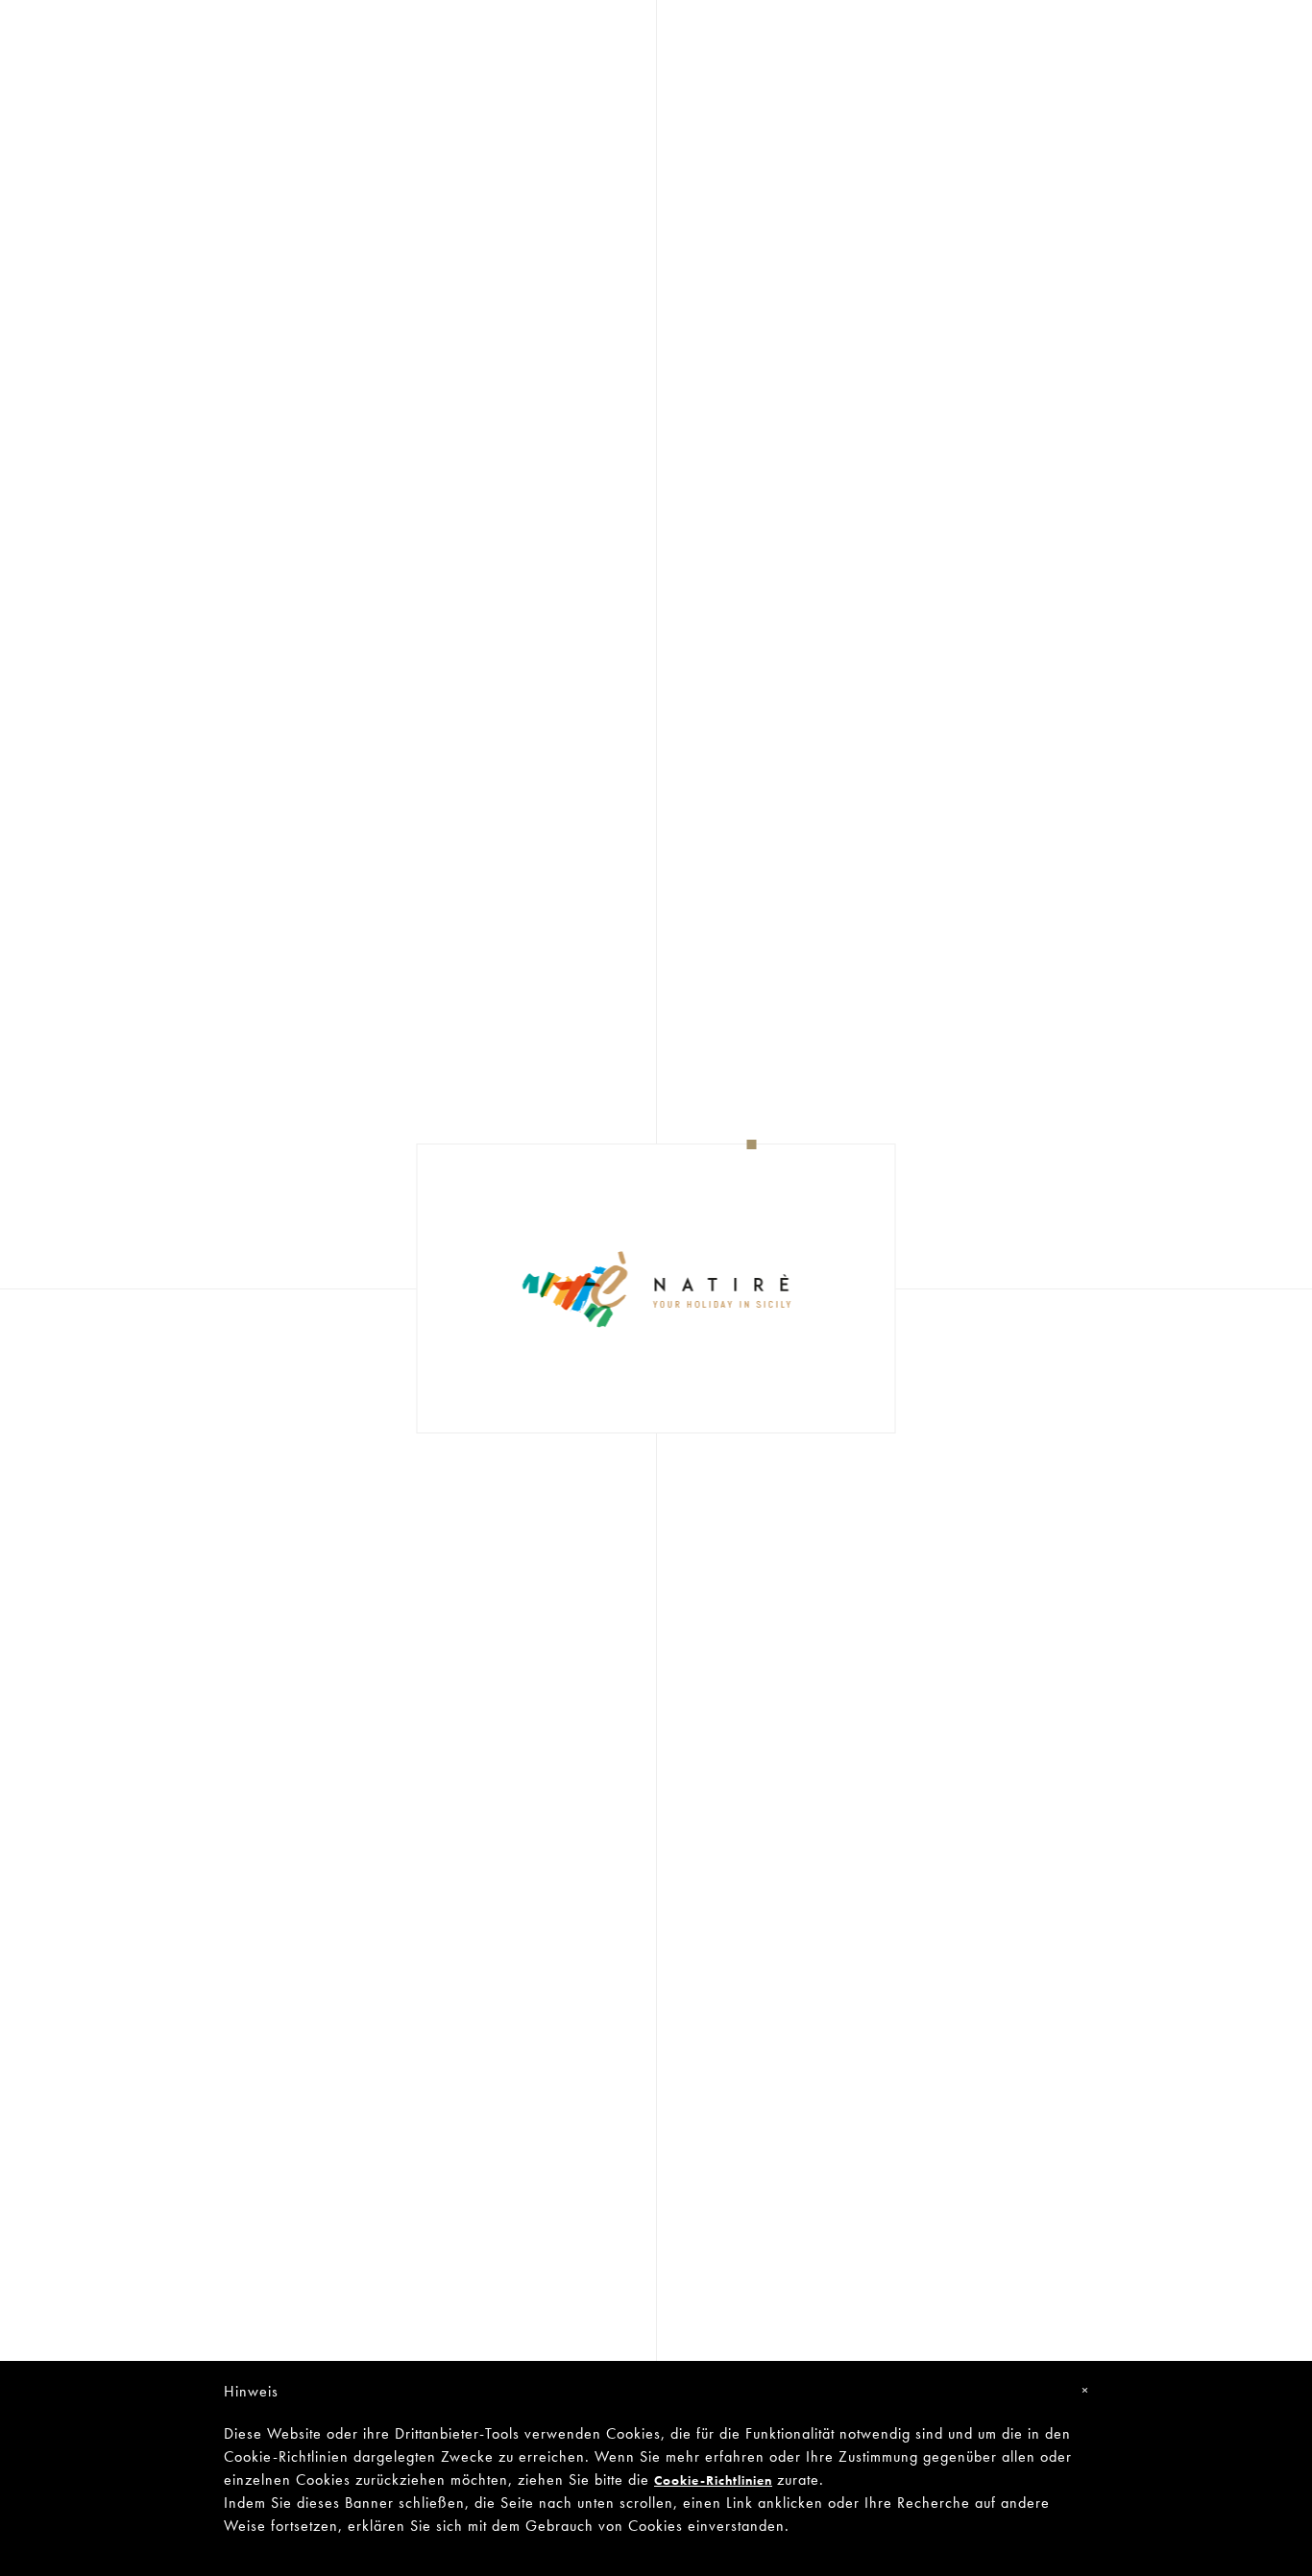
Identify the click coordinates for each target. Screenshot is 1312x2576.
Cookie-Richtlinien (713, 2480)
